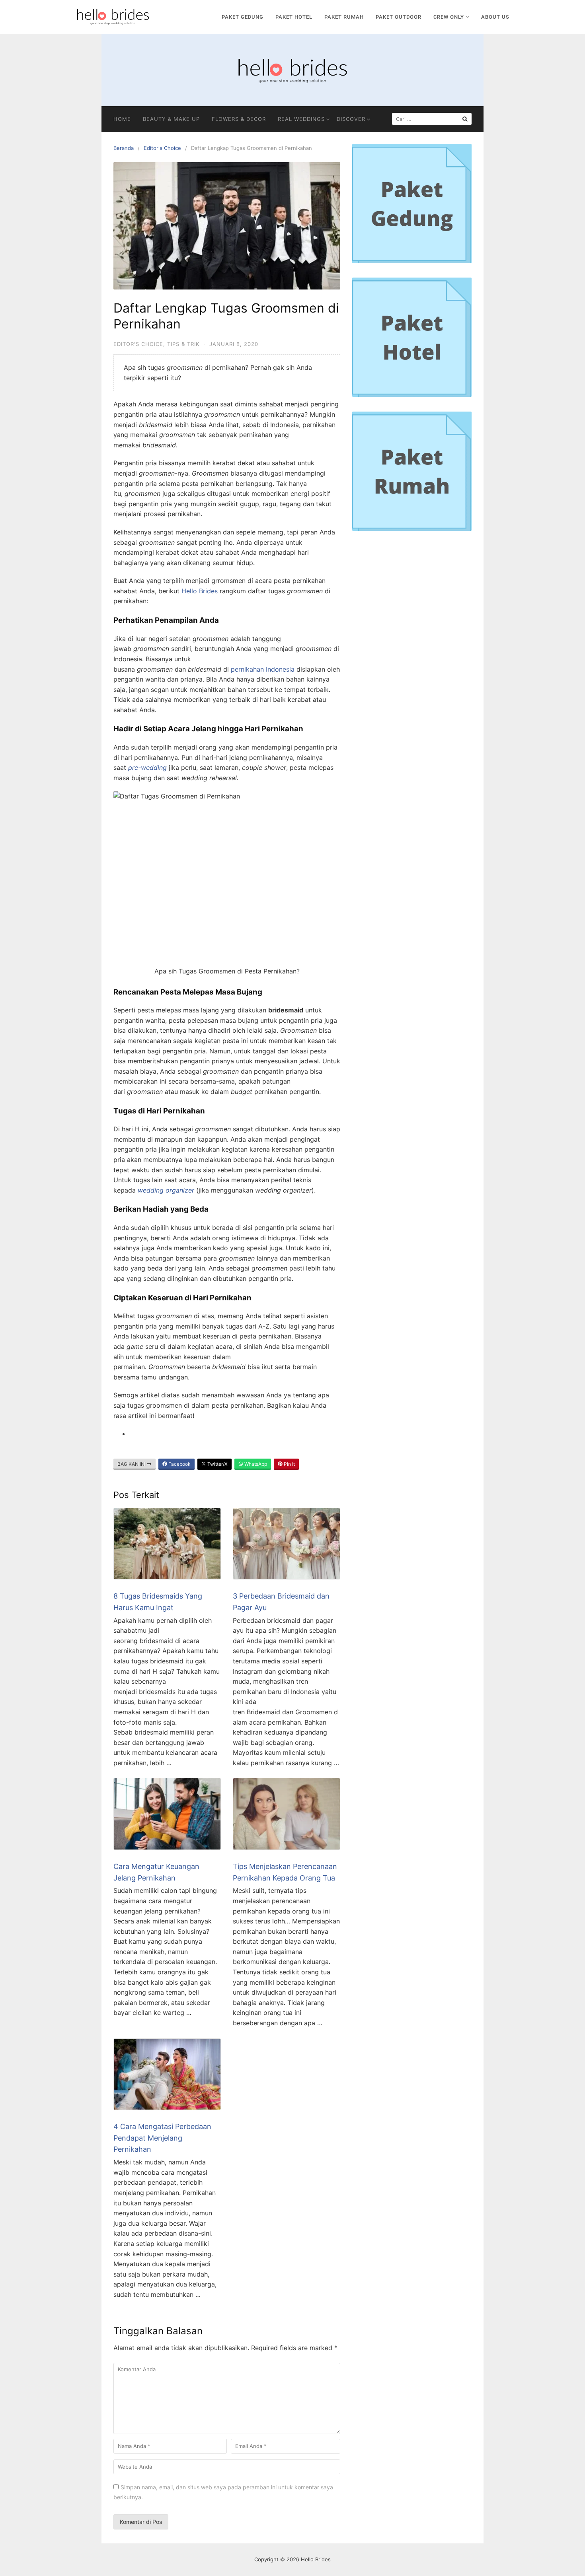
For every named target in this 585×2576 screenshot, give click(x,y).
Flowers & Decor (239, 119)
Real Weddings (301, 119)
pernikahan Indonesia (263, 669)
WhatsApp (255, 1464)
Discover (351, 119)
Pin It (289, 1464)
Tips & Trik (183, 344)
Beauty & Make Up (171, 119)
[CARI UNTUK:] (432, 119)
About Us (495, 17)
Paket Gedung (243, 17)
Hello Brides (200, 591)
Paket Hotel (294, 17)
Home (122, 119)
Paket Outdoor (399, 17)
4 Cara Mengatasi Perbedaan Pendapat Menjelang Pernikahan (162, 2138)
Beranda (124, 148)
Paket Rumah (344, 17)
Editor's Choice (162, 148)
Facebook (179, 1464)
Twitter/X (217, 1464)
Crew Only (449, 17)
